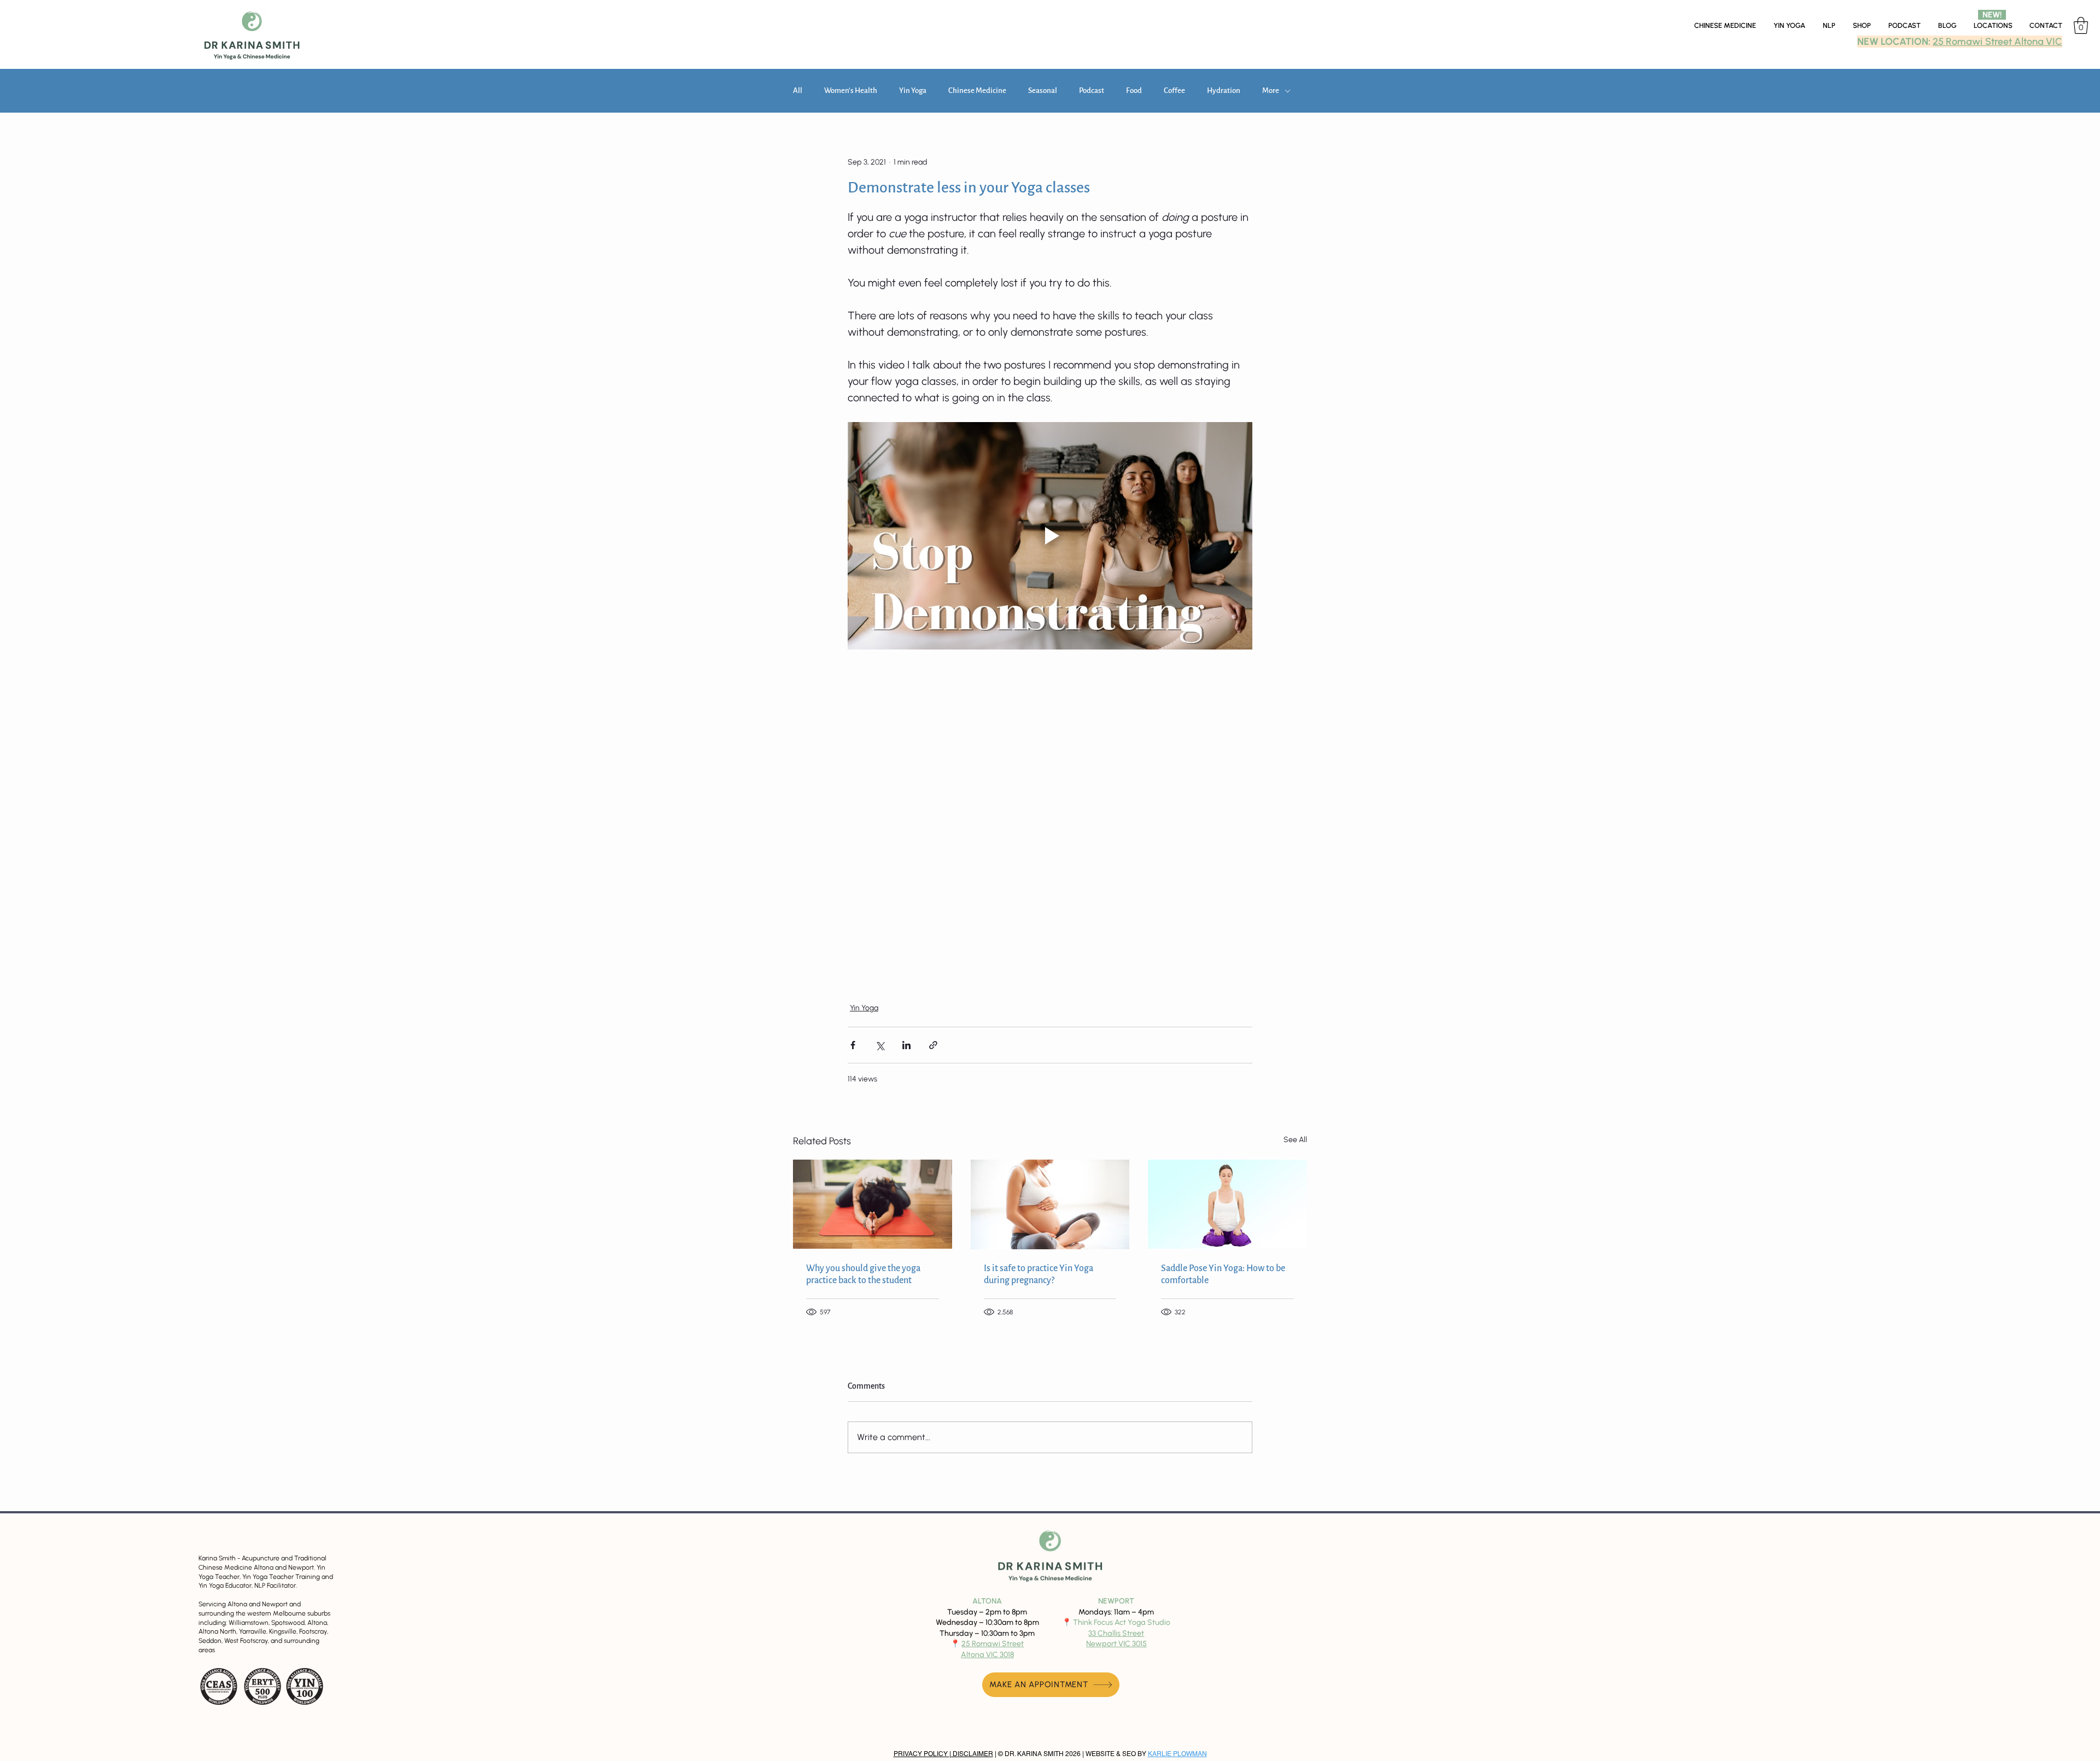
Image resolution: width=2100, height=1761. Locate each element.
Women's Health (851, 90)
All (798, 90)
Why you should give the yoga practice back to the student (863, 1274)
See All (1295, 1139)
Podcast (1092, 90)
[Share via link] (933, 1045)
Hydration (1224, 90)
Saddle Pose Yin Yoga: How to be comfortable (1223, 1274)
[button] (1993, 26)
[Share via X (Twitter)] (880, 1045)
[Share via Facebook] (853, 1045)
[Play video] (1050, 536)
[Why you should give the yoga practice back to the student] (873, 1204)
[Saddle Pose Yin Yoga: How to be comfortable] (1227, 1204)
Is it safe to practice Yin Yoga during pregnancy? (1039, 1274)
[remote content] (1050, 819)
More (1271, 90)
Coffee (1174, 90)
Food (1134, 90)
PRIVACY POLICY (921, 1753)
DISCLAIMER (972, 1753)
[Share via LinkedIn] (906, 1045)
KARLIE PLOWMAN (1177, 1753)
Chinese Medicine (977, 90)
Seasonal (1043, 90)
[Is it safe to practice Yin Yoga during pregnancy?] (1050, 1204)
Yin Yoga (913, 90)
